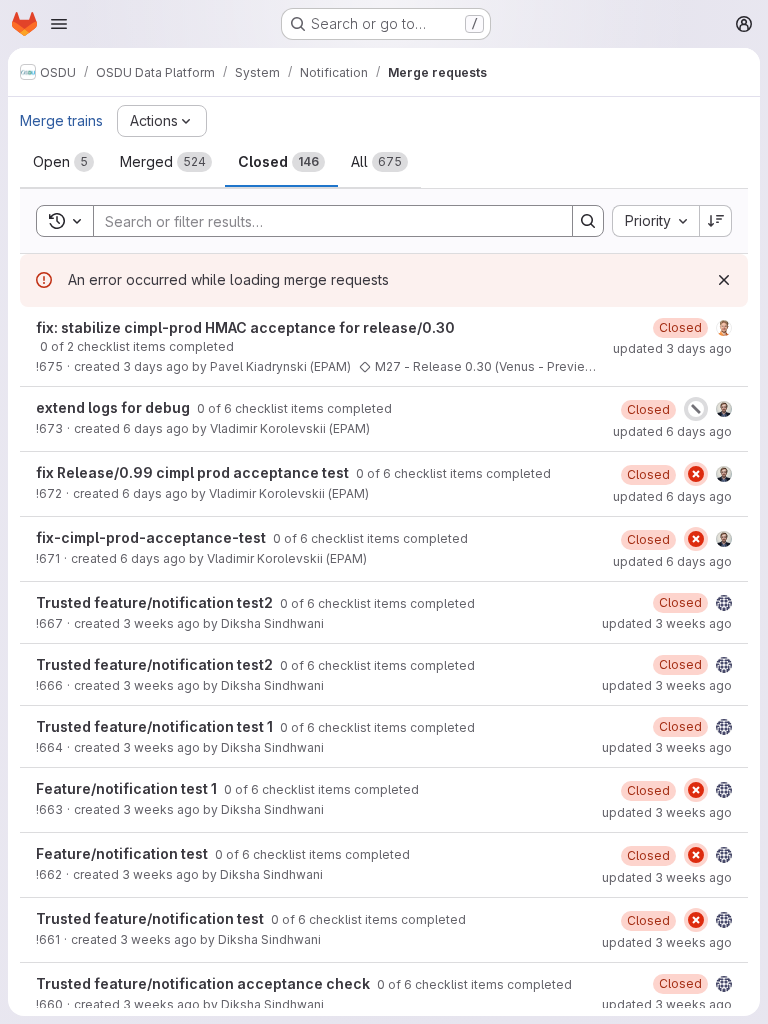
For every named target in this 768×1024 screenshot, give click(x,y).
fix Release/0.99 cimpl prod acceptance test (194, 472)
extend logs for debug (114, 407)
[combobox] (655, 221)
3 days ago (156, 366)
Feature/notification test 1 (128, 788)
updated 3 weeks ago (667, 623)
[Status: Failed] (696, 474)
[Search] (588, 221)
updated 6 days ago (672, 431)
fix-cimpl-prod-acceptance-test (152, 537)
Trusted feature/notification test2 (156, 602)
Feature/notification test (123, 853)
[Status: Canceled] (696, 409)
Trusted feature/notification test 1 (156, 726)
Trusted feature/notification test (151, 918)
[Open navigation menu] (59, 24)
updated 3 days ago (672, 348)
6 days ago (156, 428)
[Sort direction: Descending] (716, 221)
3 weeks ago (161, 623)
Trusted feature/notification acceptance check (204, 983)
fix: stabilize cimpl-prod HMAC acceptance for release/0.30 (245, 327)
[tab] (63, 162)
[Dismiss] (724, 280)
